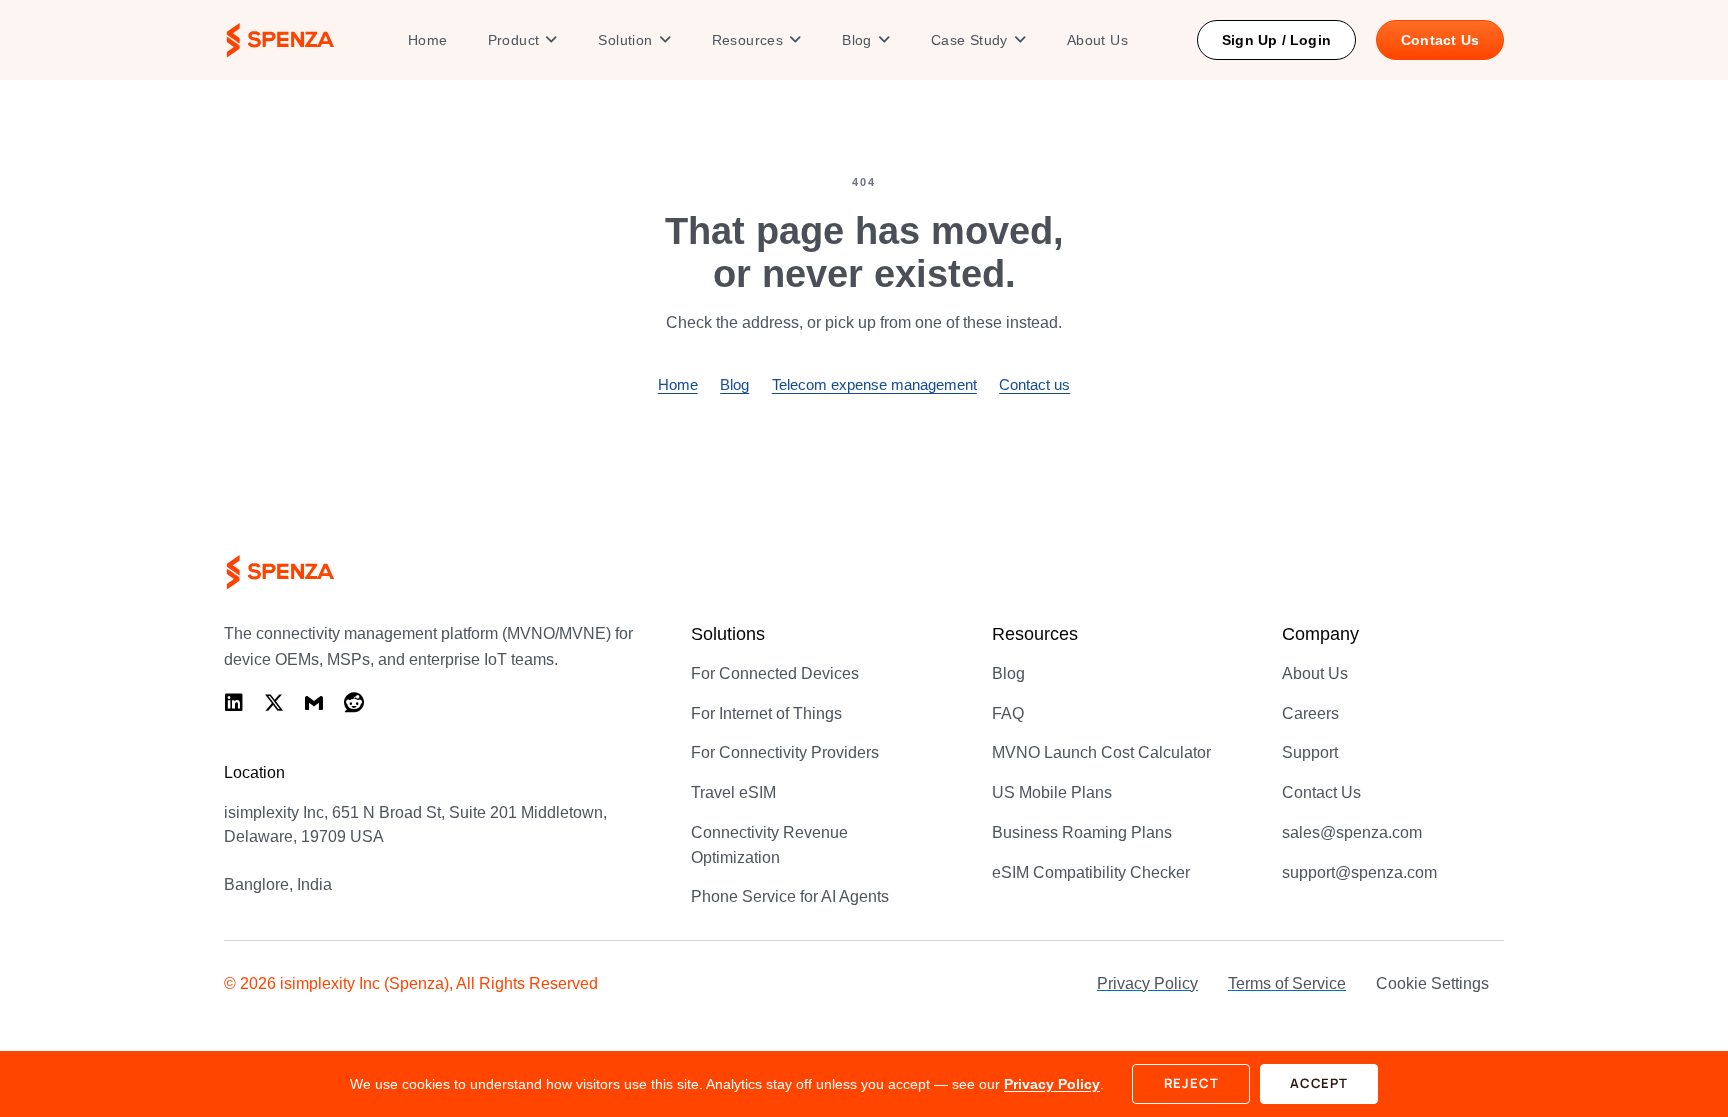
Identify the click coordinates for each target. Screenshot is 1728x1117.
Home (678, 384)
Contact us (1034, 384)
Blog (734, 384)
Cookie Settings (1432, 983)
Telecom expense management (874, 384)
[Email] (314, 703)
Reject (1191, 1083)
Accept (1319, 1083)
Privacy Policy (1052, 1084)
